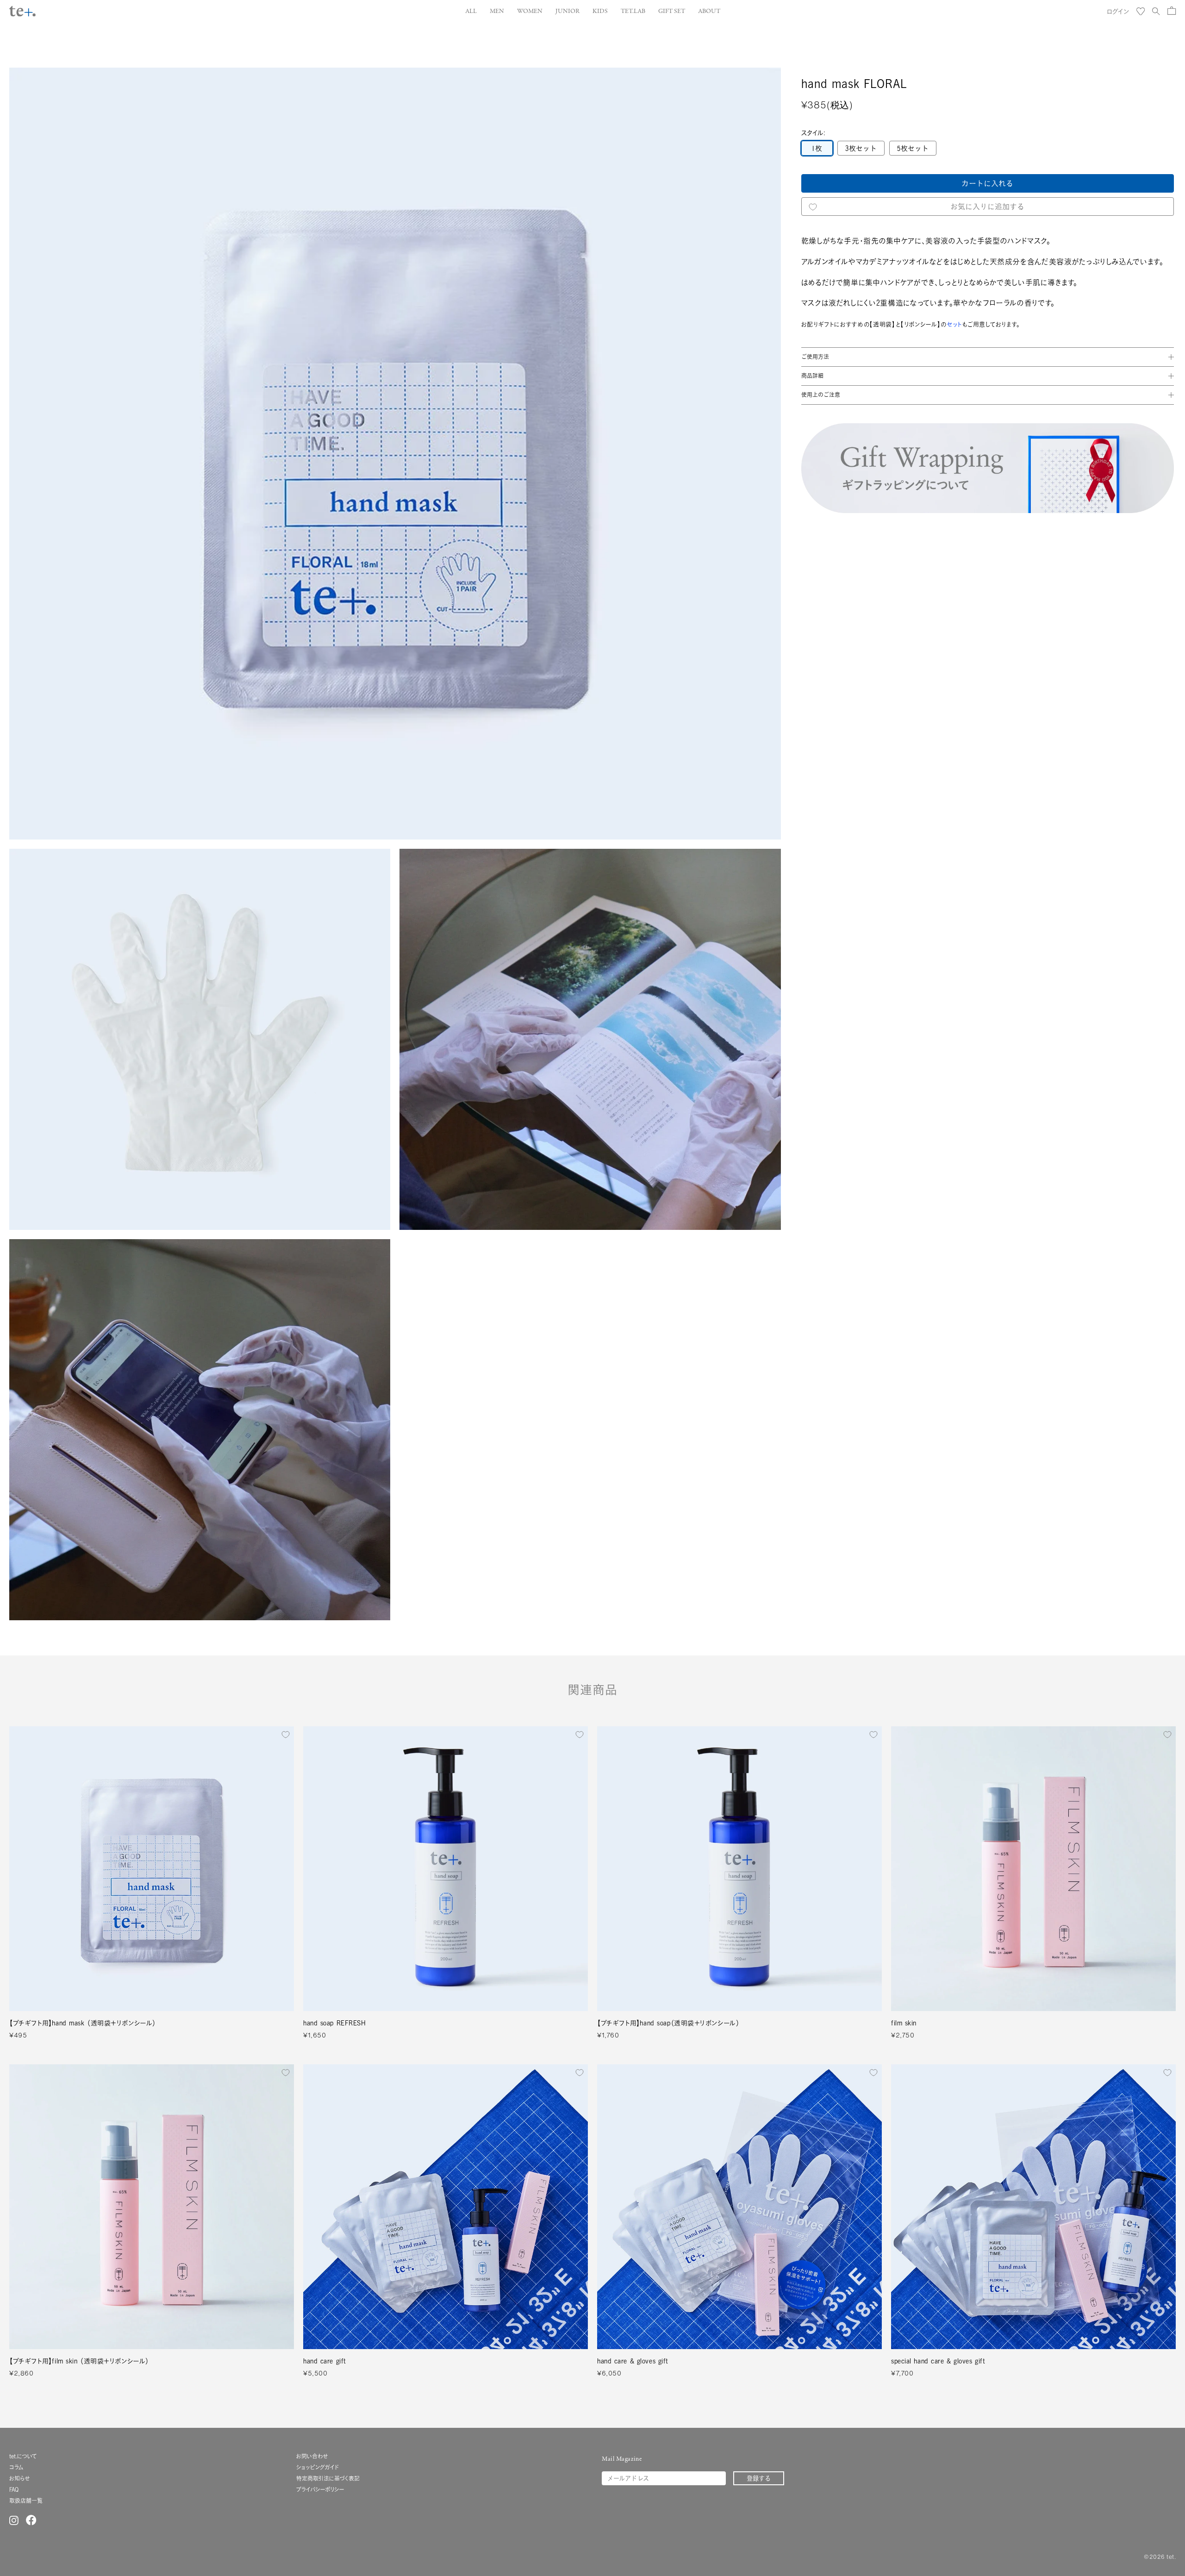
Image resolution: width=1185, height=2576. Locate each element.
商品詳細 (812, 376)
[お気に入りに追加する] (286, 1735)
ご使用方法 (815, 357)
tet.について (23, 2456)
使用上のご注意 (821, 395)
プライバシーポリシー (320, 2490)
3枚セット (861, 149)
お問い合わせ (312, 2456)
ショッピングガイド (318, 2467)
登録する (759, 2478)
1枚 (817, 149)
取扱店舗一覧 (26, 2501)
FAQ (14, 2490)
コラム (16, 2467)
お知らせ (19, 2479)
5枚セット (913, 149)
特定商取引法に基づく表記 (328, 2479)
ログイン (1118, 11)
